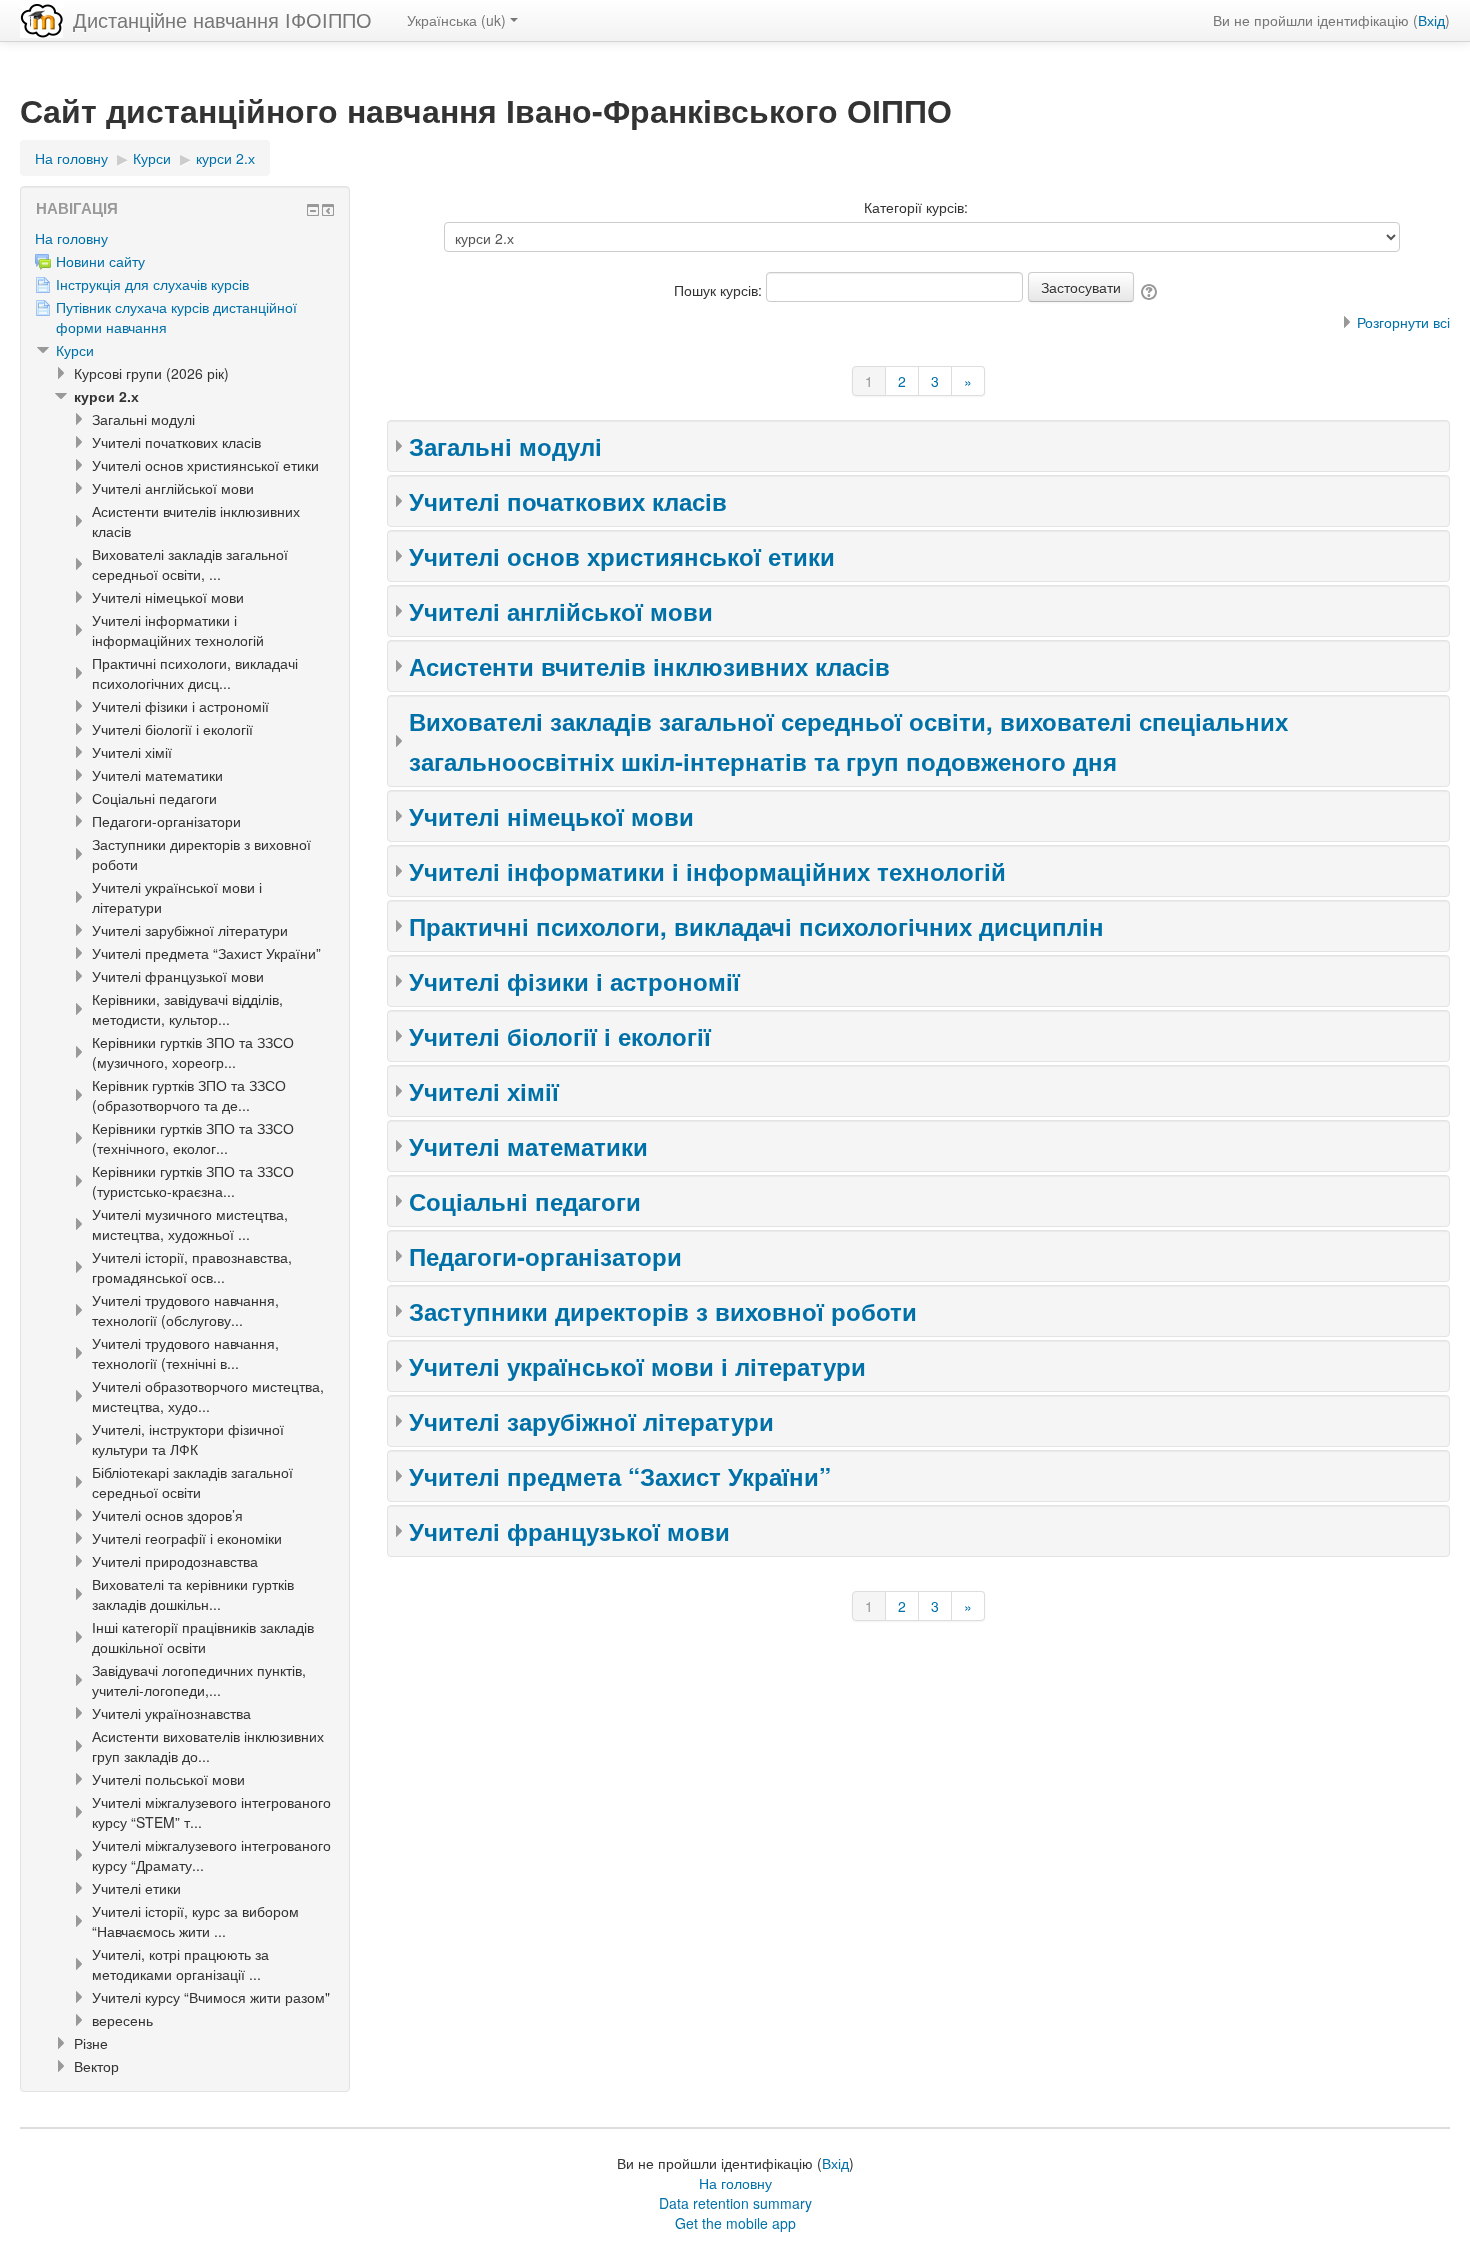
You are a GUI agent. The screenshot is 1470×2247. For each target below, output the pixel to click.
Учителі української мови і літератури (637, 1366)
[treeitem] (185, 238)
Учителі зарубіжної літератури (591, 1421)
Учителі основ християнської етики (622, 556)
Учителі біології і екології (560, 1036)
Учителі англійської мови (561, 611)
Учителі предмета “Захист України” (620, 1476)
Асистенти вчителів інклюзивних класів (649, 666)
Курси (75, 350)
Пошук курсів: (720, 290)
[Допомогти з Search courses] (1150, 290)
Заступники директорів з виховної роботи (663, 1311)
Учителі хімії (484, 1091)
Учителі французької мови (569, 1531)
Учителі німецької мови (551, 816)
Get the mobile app (735, 2223)
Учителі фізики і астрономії (574, 981)
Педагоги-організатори (545, 1256)
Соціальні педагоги (525, 1201)
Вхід (1431, 20)
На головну (71, 238)
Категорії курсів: (916, 207)
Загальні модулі (505, 446)
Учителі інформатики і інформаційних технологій (707, 871)
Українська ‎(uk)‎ (456, 20)
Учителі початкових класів (568, 501)
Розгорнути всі (1403, 322)
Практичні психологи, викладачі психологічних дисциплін (756, 926)
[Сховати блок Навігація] (313, 210)
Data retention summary (735, 2203)
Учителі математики (528, 1146)
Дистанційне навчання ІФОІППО (222, 19)
